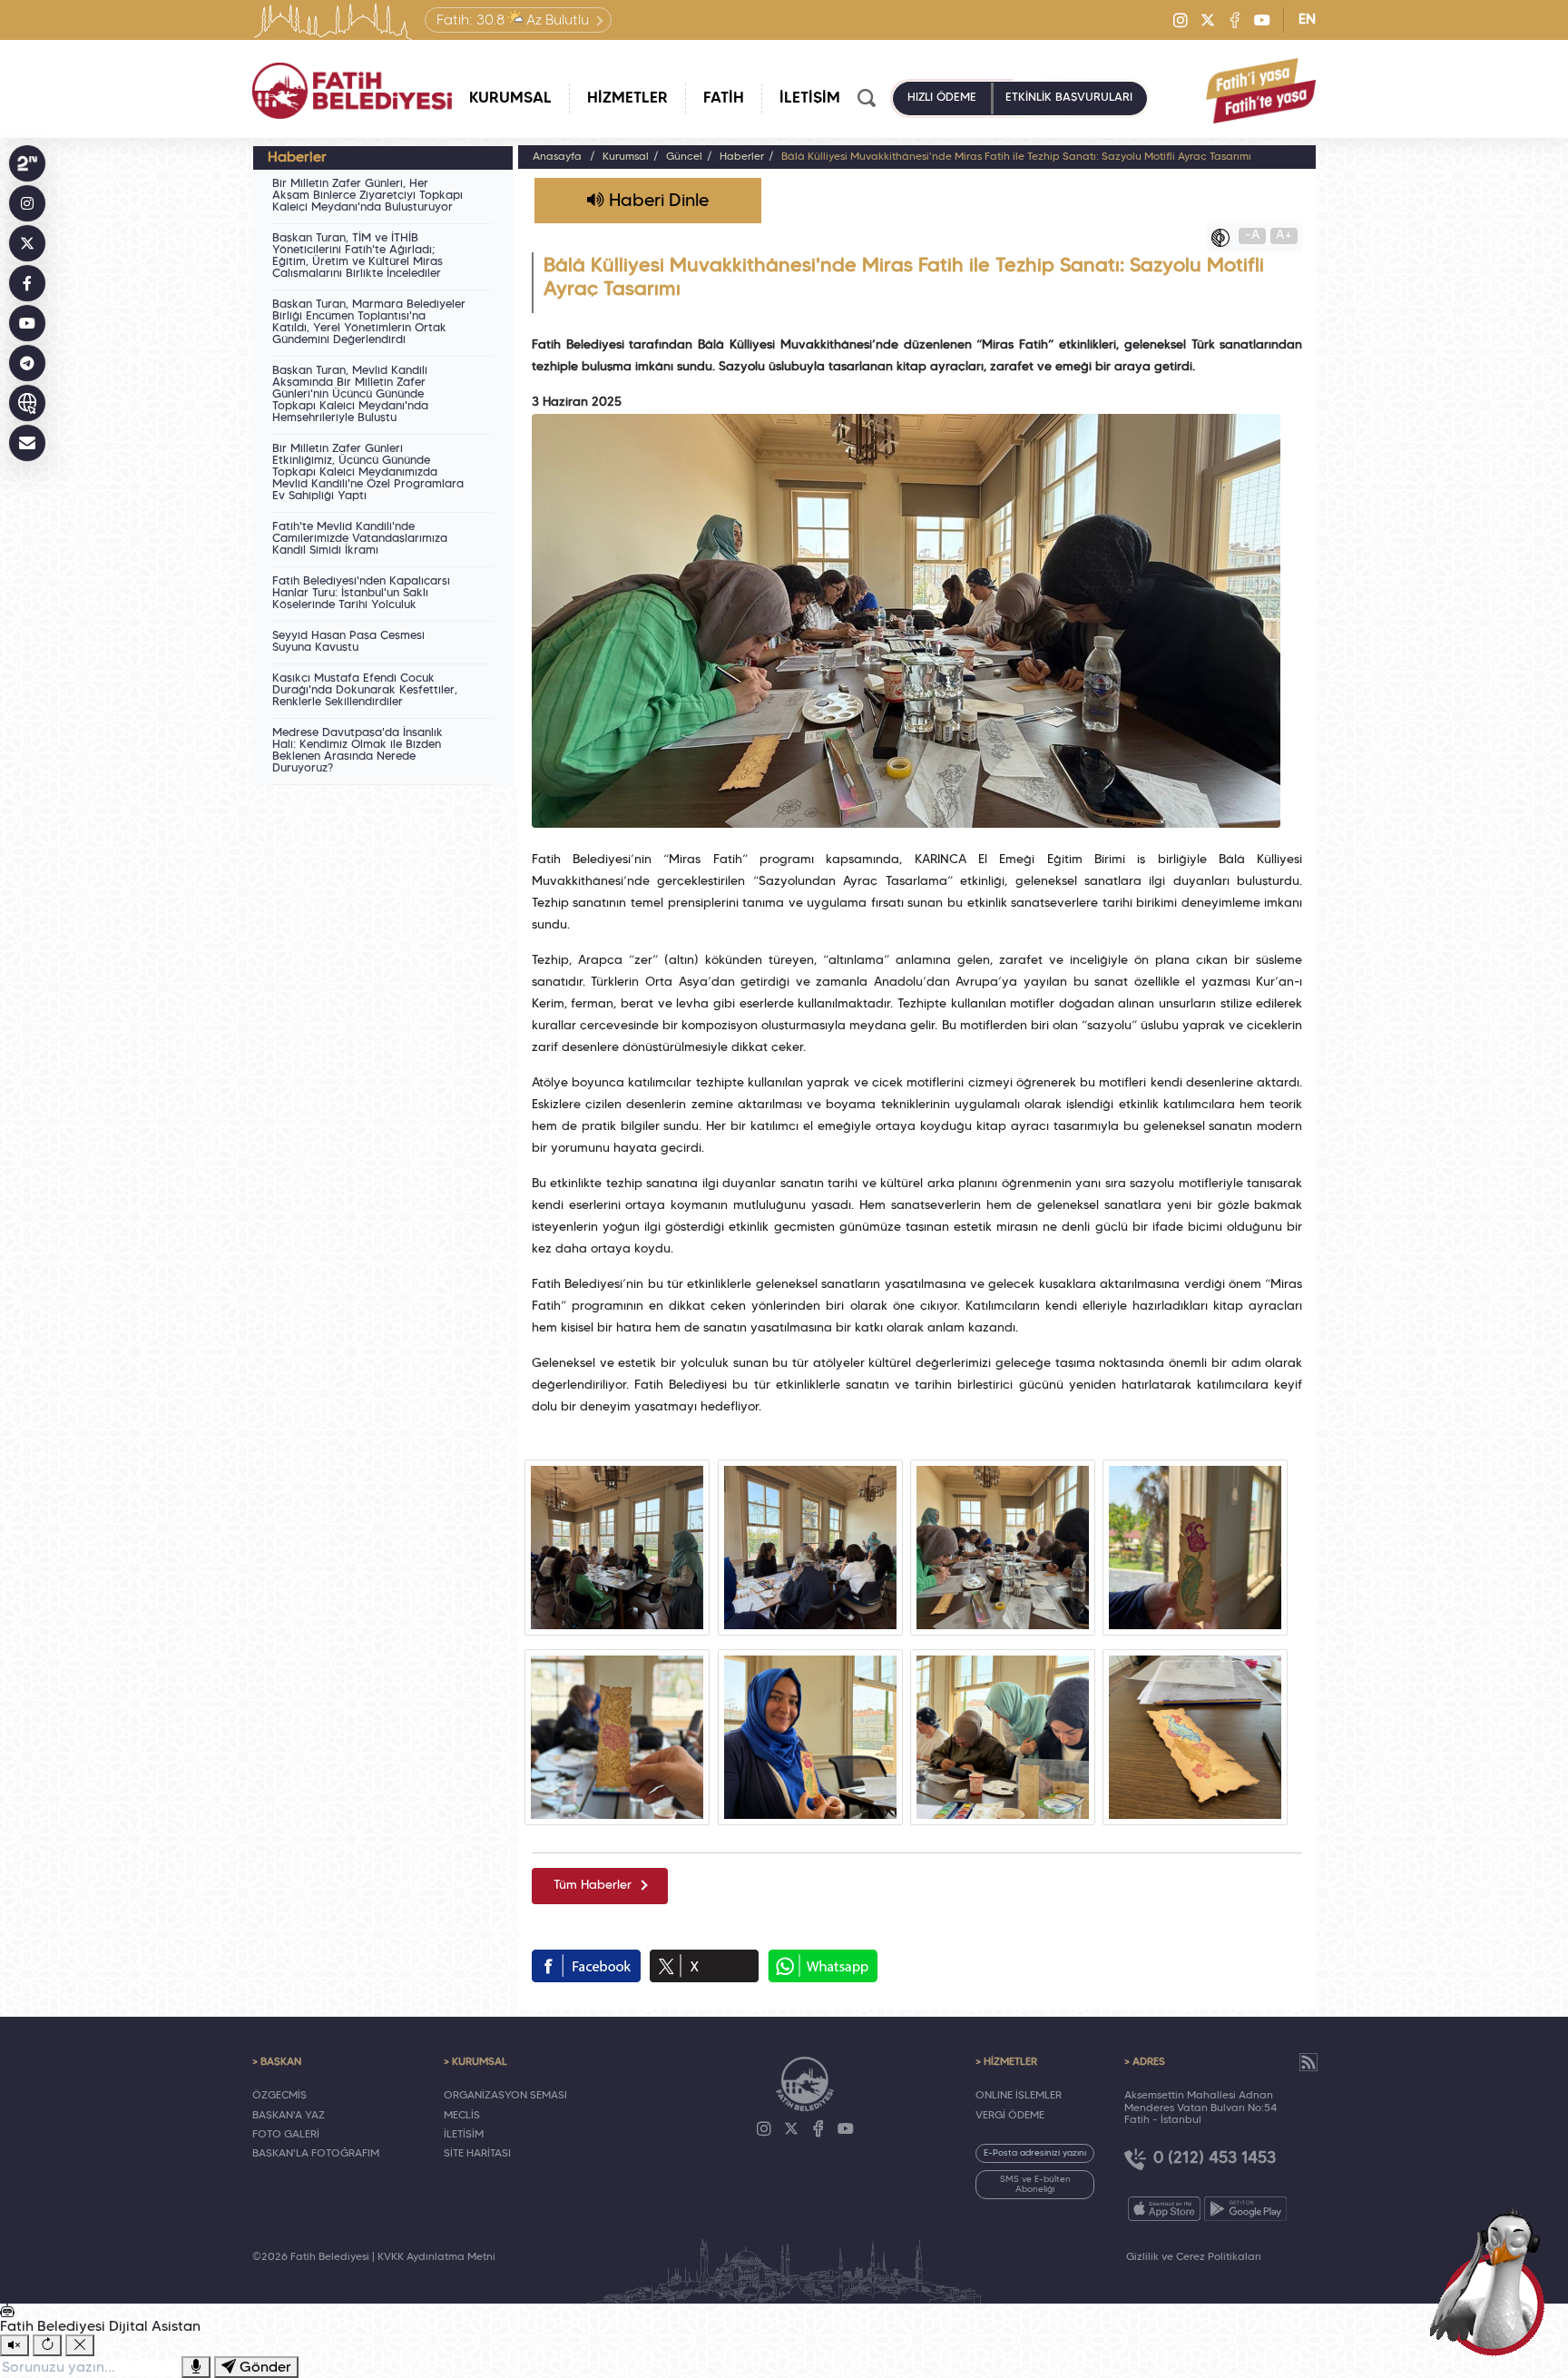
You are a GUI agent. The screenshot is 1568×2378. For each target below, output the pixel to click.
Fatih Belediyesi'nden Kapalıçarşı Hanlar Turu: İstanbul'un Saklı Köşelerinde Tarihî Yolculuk (361, 594)
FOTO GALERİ (286, 2135)
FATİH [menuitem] (724, 98)
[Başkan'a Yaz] (27, 443)
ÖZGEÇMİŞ (279, 2096)
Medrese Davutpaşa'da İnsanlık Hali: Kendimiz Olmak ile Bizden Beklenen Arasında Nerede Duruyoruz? (358, 751)
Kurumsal (626, 157)
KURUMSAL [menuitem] (510, 98)
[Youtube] (1262, 20)
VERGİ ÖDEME (1010, 2116)
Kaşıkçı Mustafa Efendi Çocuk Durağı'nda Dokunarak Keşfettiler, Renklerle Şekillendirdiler (365, 691)
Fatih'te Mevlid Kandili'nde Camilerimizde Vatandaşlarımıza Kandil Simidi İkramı (360, 539)
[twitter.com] (704, 1966)
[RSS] (1308, 2062)
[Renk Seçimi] (1225, 238)
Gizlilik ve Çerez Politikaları (1194, 2257)
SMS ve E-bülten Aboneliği (1035, 2185)
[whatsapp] (823, 1966)
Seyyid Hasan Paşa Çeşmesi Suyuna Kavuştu (348, 642)
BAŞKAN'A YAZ (289, 2116)
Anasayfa (557, 157)
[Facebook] (1235, 20)
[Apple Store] (1164, 2209)
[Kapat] (80, 2345)
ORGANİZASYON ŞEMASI (505, 2096)
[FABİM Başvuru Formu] (1494, 2280)
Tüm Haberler (593, 1886)
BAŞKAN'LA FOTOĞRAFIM (316, 2154)
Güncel (684, 157)
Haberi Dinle (657, 201)
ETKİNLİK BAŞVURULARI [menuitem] (1069, 98)
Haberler (742, 157)
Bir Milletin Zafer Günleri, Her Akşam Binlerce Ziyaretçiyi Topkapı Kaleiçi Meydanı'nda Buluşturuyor (367, 196)
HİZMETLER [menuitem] (627, 98)
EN (1307, 20)
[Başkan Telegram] (27, 363)
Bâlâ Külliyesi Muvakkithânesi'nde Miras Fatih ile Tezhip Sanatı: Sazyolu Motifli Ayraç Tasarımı (1016, 157)
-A (1253, 236)
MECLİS (462, 2116)
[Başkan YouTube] (27, 323)
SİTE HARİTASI (477, 2154)
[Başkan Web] (27, 403)
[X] (1208, 20)
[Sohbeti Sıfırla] (47, 2345)
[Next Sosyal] (27, 163)
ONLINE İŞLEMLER (1019, 2096)
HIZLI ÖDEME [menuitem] (942, 98)
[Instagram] (1181, 20)
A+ (1284, 236)
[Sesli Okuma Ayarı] (15, 2345)
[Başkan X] (27, 243)
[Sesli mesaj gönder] (196, 2367)
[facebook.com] (586, 1966)
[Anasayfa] (352, 91)
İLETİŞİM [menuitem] (810, 98)
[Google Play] (1245, 2209)
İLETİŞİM (464, 2135)
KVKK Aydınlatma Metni (436, 2257)
